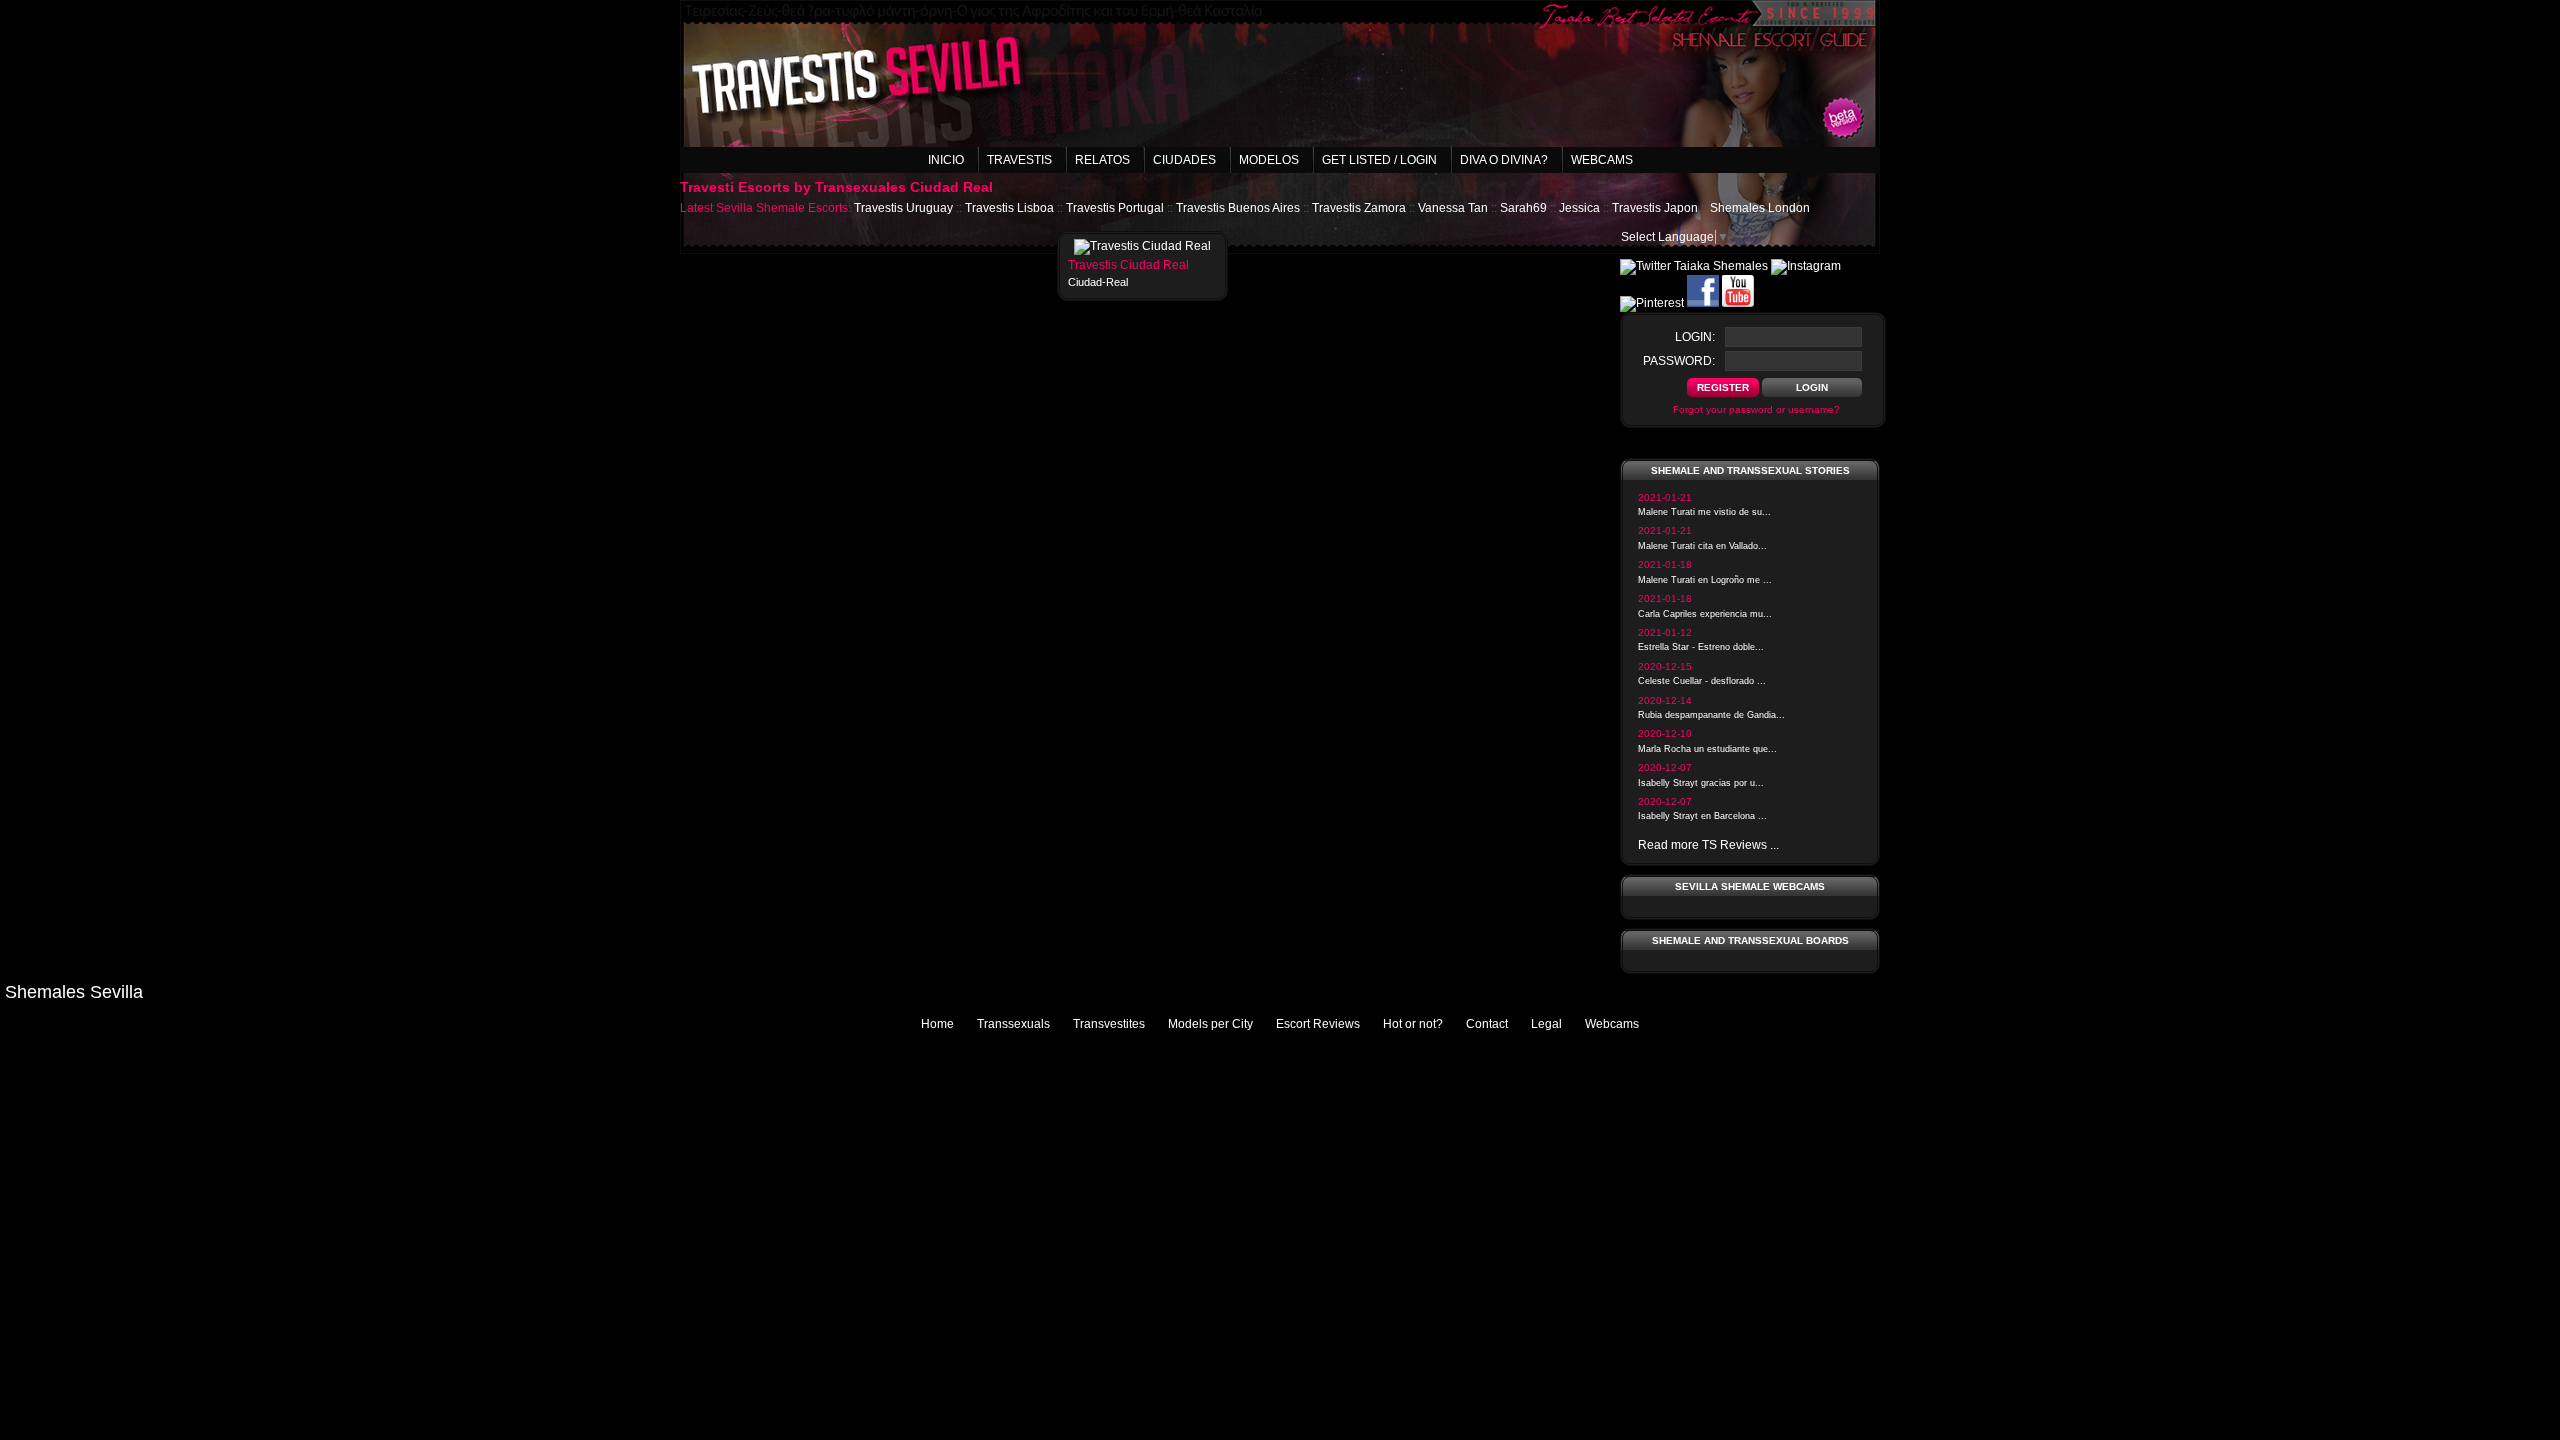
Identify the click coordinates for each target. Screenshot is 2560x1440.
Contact (1487, 1024)
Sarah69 (1523, 208)
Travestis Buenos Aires (1238, 208)
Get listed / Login (1379, 160)
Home (937, 1024)
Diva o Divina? (1504, 160)
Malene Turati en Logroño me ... (1705, 580)
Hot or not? (1413, 1024)
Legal (1546, 1024)
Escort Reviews (1318, 1024)
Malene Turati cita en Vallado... (1702, 546)
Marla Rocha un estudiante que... (1707, 749)
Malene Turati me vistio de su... (1704, 512)
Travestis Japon (1655, 208)
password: (1679, 361)
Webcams (1602, 160)
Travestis (1019, 160)
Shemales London (1760, 208)
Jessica (1579, 208)
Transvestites (1109, 1024)
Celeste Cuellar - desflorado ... (1702, 681)
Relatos (1102, 160)
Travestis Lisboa (1009, 208)
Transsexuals (1013, 1024)
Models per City (1210, 1024)
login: (1695, 337)
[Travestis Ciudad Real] (1142, 246)
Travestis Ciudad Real (1128, 265)
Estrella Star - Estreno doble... (1701, 647)
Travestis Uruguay (903, 208)
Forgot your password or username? (1756, 409)
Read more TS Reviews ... (1708, 845)
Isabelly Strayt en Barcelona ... (1702, 816)
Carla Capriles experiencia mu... (1705, 614)
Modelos (1269, 160)
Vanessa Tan (1453, 208)
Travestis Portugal (1115, 208)
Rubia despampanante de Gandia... (1711, 715)
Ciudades (1184, 160)
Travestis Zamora (1359, 208)
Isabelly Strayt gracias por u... (1701, 783)
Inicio (946, 160)
